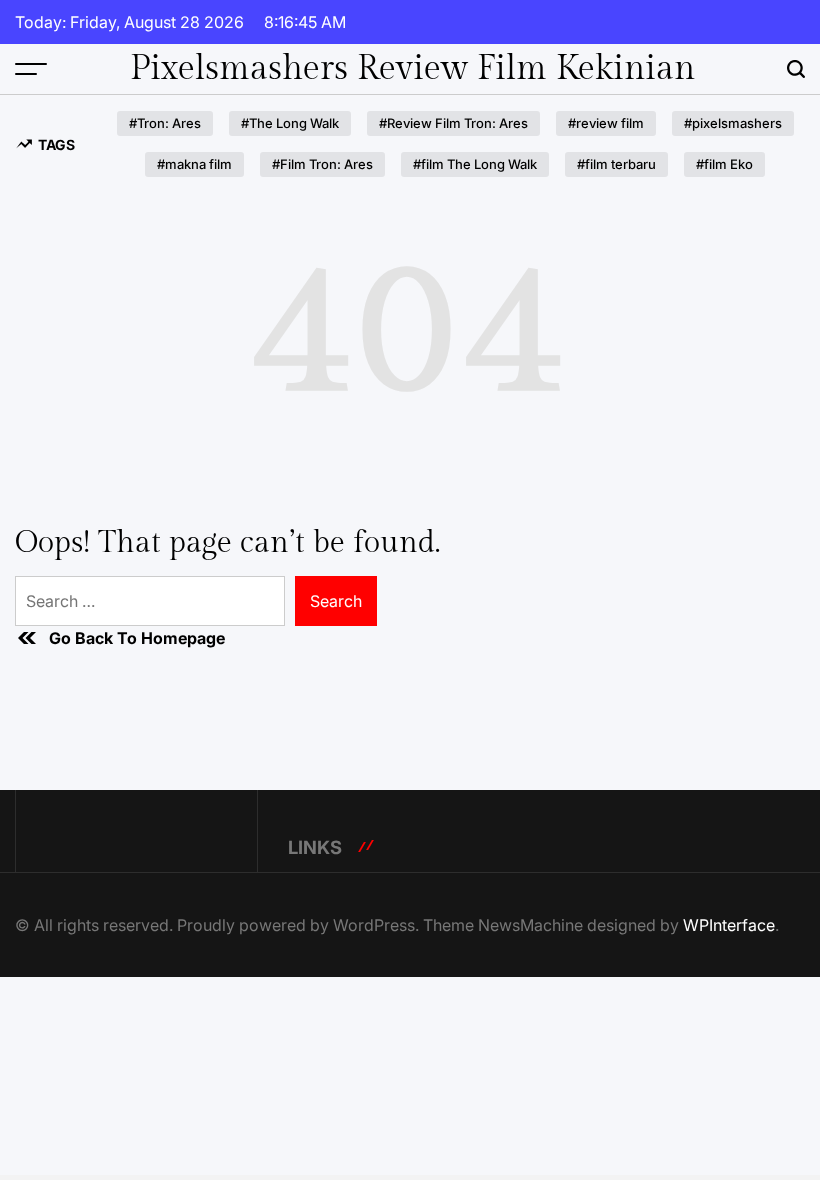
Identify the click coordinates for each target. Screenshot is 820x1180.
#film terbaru (616, 164)
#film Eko (724, 164)
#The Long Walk (290, 123)
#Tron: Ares (165, 123)
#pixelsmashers (733, 123)
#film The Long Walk (475, 164)
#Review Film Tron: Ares (453, 123)
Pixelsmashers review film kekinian (412, 69)
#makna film (194, 164)
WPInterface (729, 925)
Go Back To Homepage (137, 638)
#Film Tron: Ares (322, 164)
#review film (606, 123)
